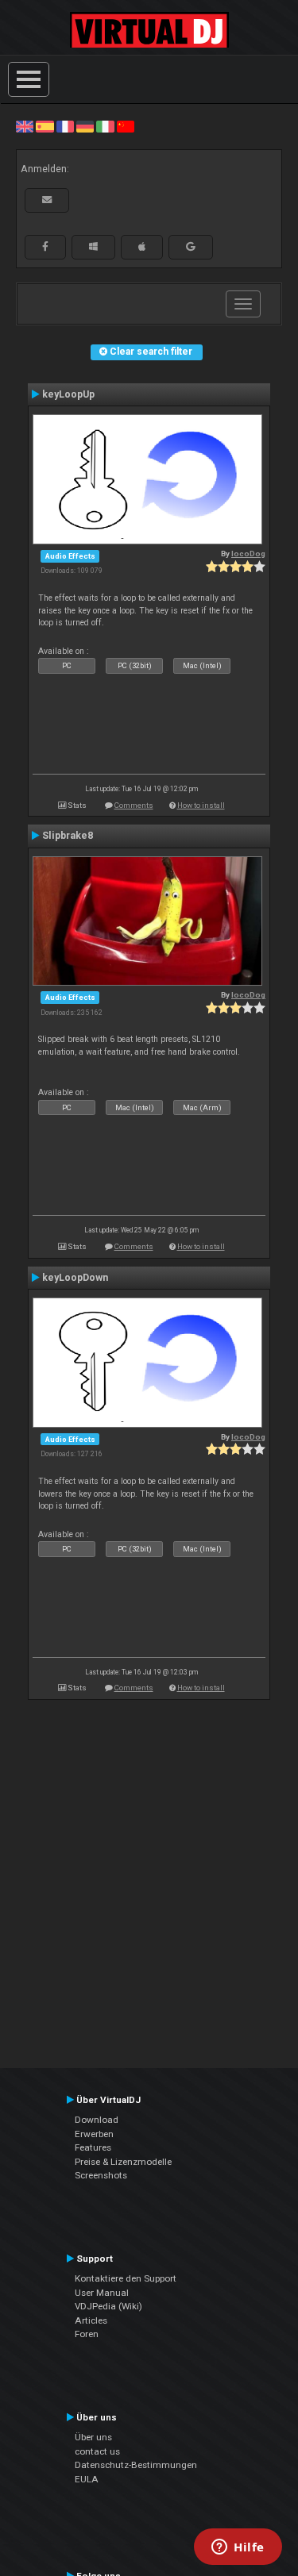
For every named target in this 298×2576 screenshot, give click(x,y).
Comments (134, 805)
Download (97, 2120)
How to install (201, 805)
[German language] (85, 126)
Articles (91, 2320)
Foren (87, 2334)
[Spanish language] (45, 126)
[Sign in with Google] (191, 247)
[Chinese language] (126, 126)
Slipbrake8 (68, 836)
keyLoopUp (68, 394)
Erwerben (94, 2134)
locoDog (248, 554)
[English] (25, 126)
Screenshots (101, 2175)
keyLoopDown (75, 1278)
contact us (97, 2451)
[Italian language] (105, 126)
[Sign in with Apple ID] (142, 247)
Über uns (93, 2437)
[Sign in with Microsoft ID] (93, 247)
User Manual (102, 2293)
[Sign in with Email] (47, 200)
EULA (87, 2479)
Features (93, 2147)
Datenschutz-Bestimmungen (136, 2465)
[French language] (65, 126)
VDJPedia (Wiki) (108, 2306)
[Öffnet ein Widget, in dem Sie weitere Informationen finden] (238, 2548)
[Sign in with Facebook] (45, 247)
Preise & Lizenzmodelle (123, 2162)
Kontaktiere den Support (126, 2278)
